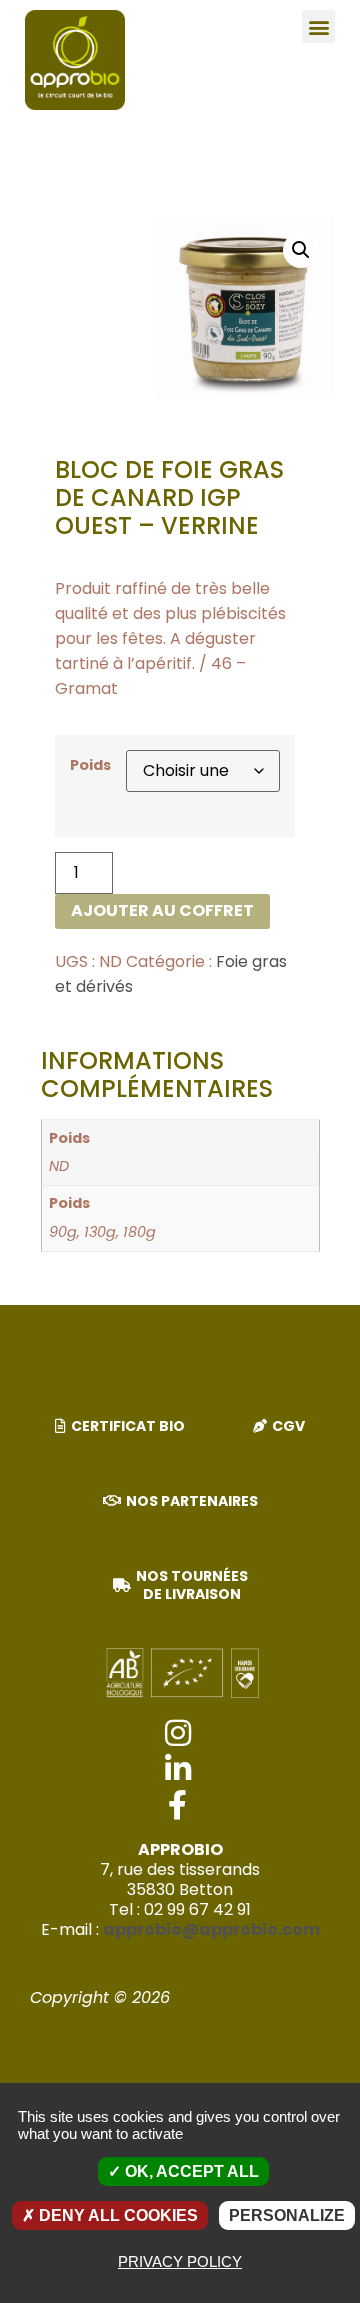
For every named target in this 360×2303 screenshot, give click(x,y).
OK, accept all (190, 2171)
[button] (318, 26)
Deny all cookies (116, 2215)
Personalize (287, 2215)
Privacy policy (180, 2261)
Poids (90, 765)
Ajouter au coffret (162, 910)
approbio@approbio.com (211, 1929)
